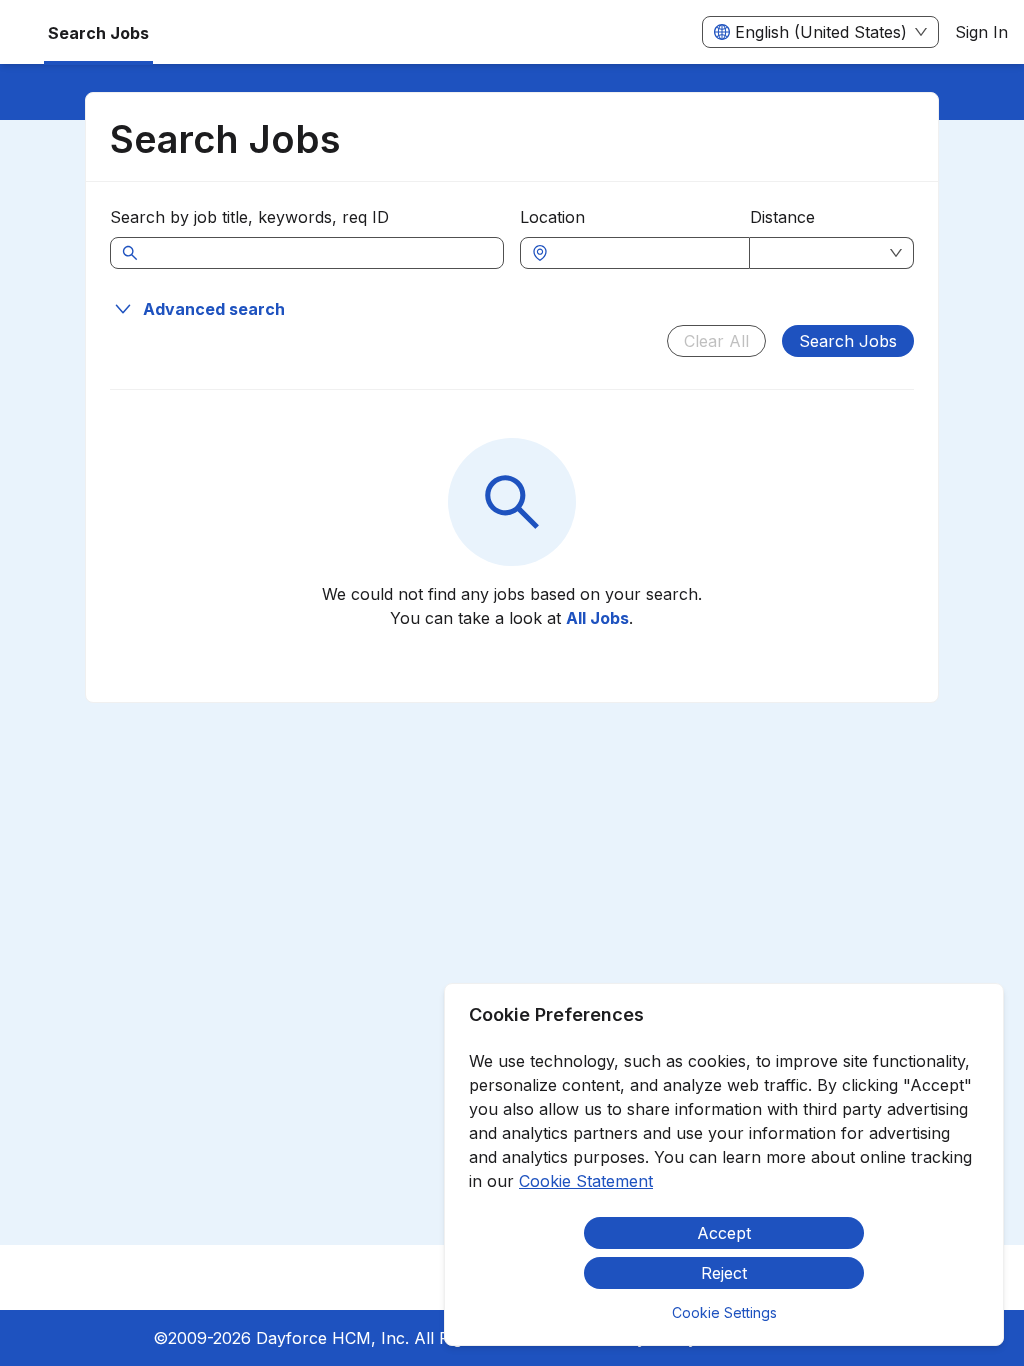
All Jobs (597, 618)
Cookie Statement (586, 1181)
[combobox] (645, 253)
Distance (782, 217)
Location (552, 217)
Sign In (981, 32)
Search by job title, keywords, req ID (249, 217)
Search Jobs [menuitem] (98, 33)
